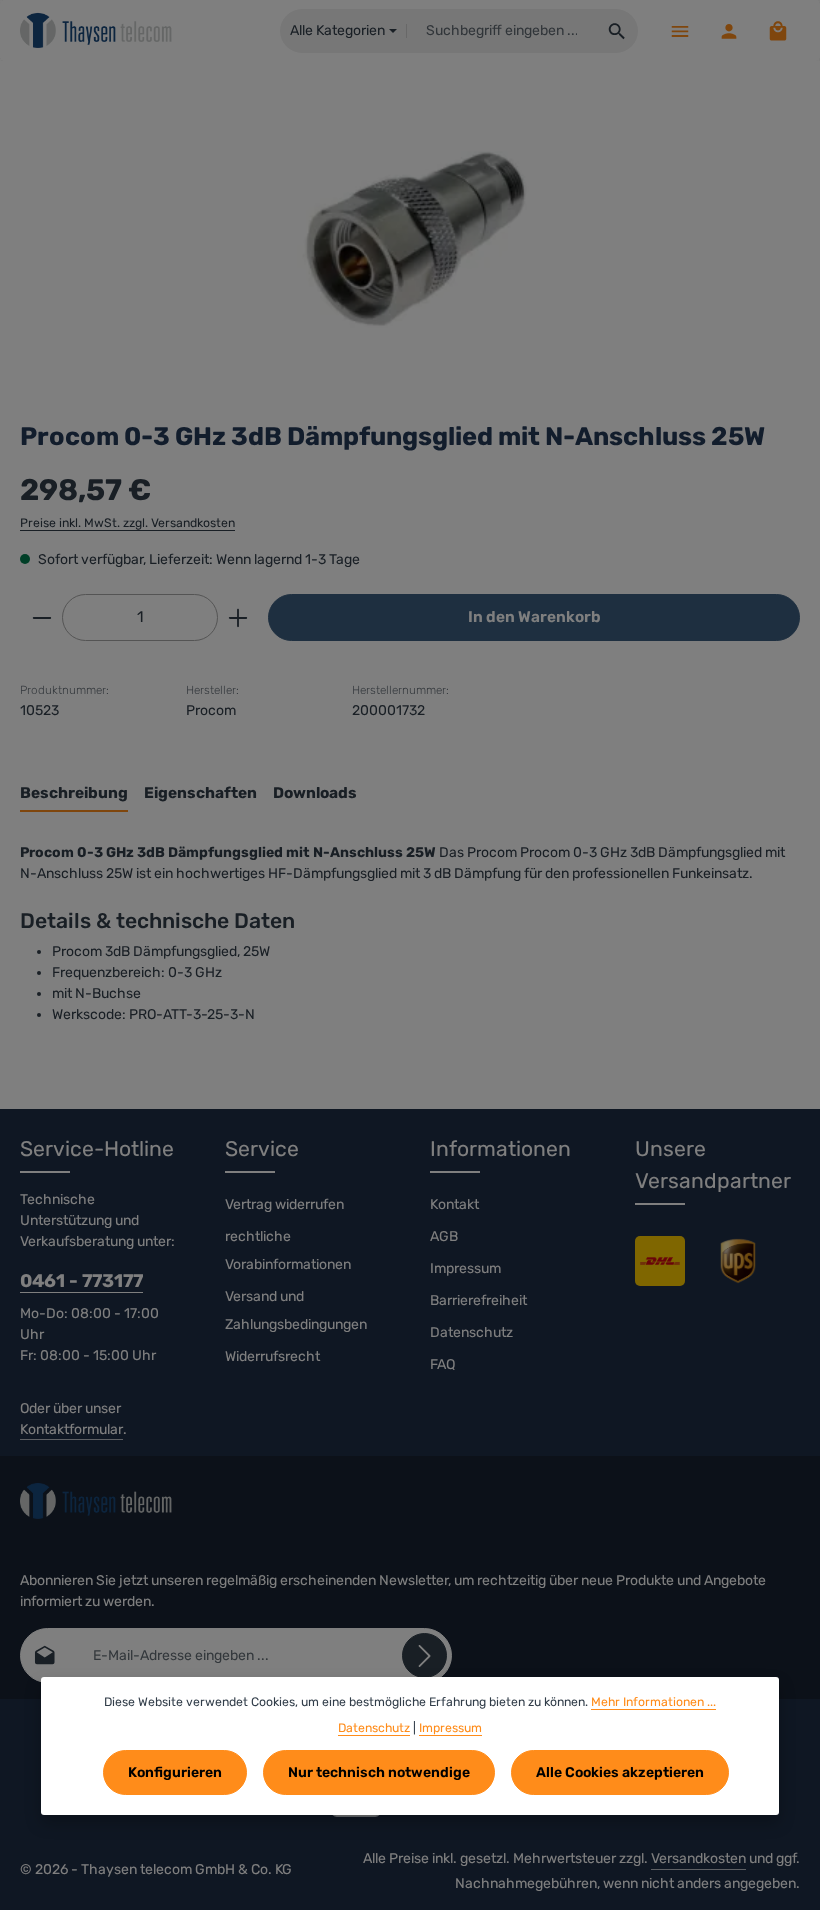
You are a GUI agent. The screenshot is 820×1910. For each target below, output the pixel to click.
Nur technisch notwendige (379, 1772)
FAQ (442, 1364)
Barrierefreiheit (478, 1300)
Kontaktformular (71, 1429)
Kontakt (454, 1204)
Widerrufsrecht (272, 1356)
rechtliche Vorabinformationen (288, 1250)
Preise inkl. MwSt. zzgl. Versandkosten (127, 523)
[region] (410, 231)
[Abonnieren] (424, 1655)
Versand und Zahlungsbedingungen (296, 1310)
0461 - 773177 (81, 1281)
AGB (444, 1236)
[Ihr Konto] (728, 30)
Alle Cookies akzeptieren (620, 1772)
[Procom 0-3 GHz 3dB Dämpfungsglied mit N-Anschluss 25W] (409, 231)
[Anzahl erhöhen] (238, 617)
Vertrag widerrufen (284, 1204)
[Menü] (679, 30)
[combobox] (501, 31)
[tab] (74, 794)
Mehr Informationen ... (653, 1702)
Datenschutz (471, 1332)
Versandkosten (698, 1858)
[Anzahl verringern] (41, 617)
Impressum (465, 1268)
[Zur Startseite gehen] (96, 31)
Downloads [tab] (315, 793)
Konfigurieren (175, 1772)
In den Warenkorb (534, 617)
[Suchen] (617, 31)
